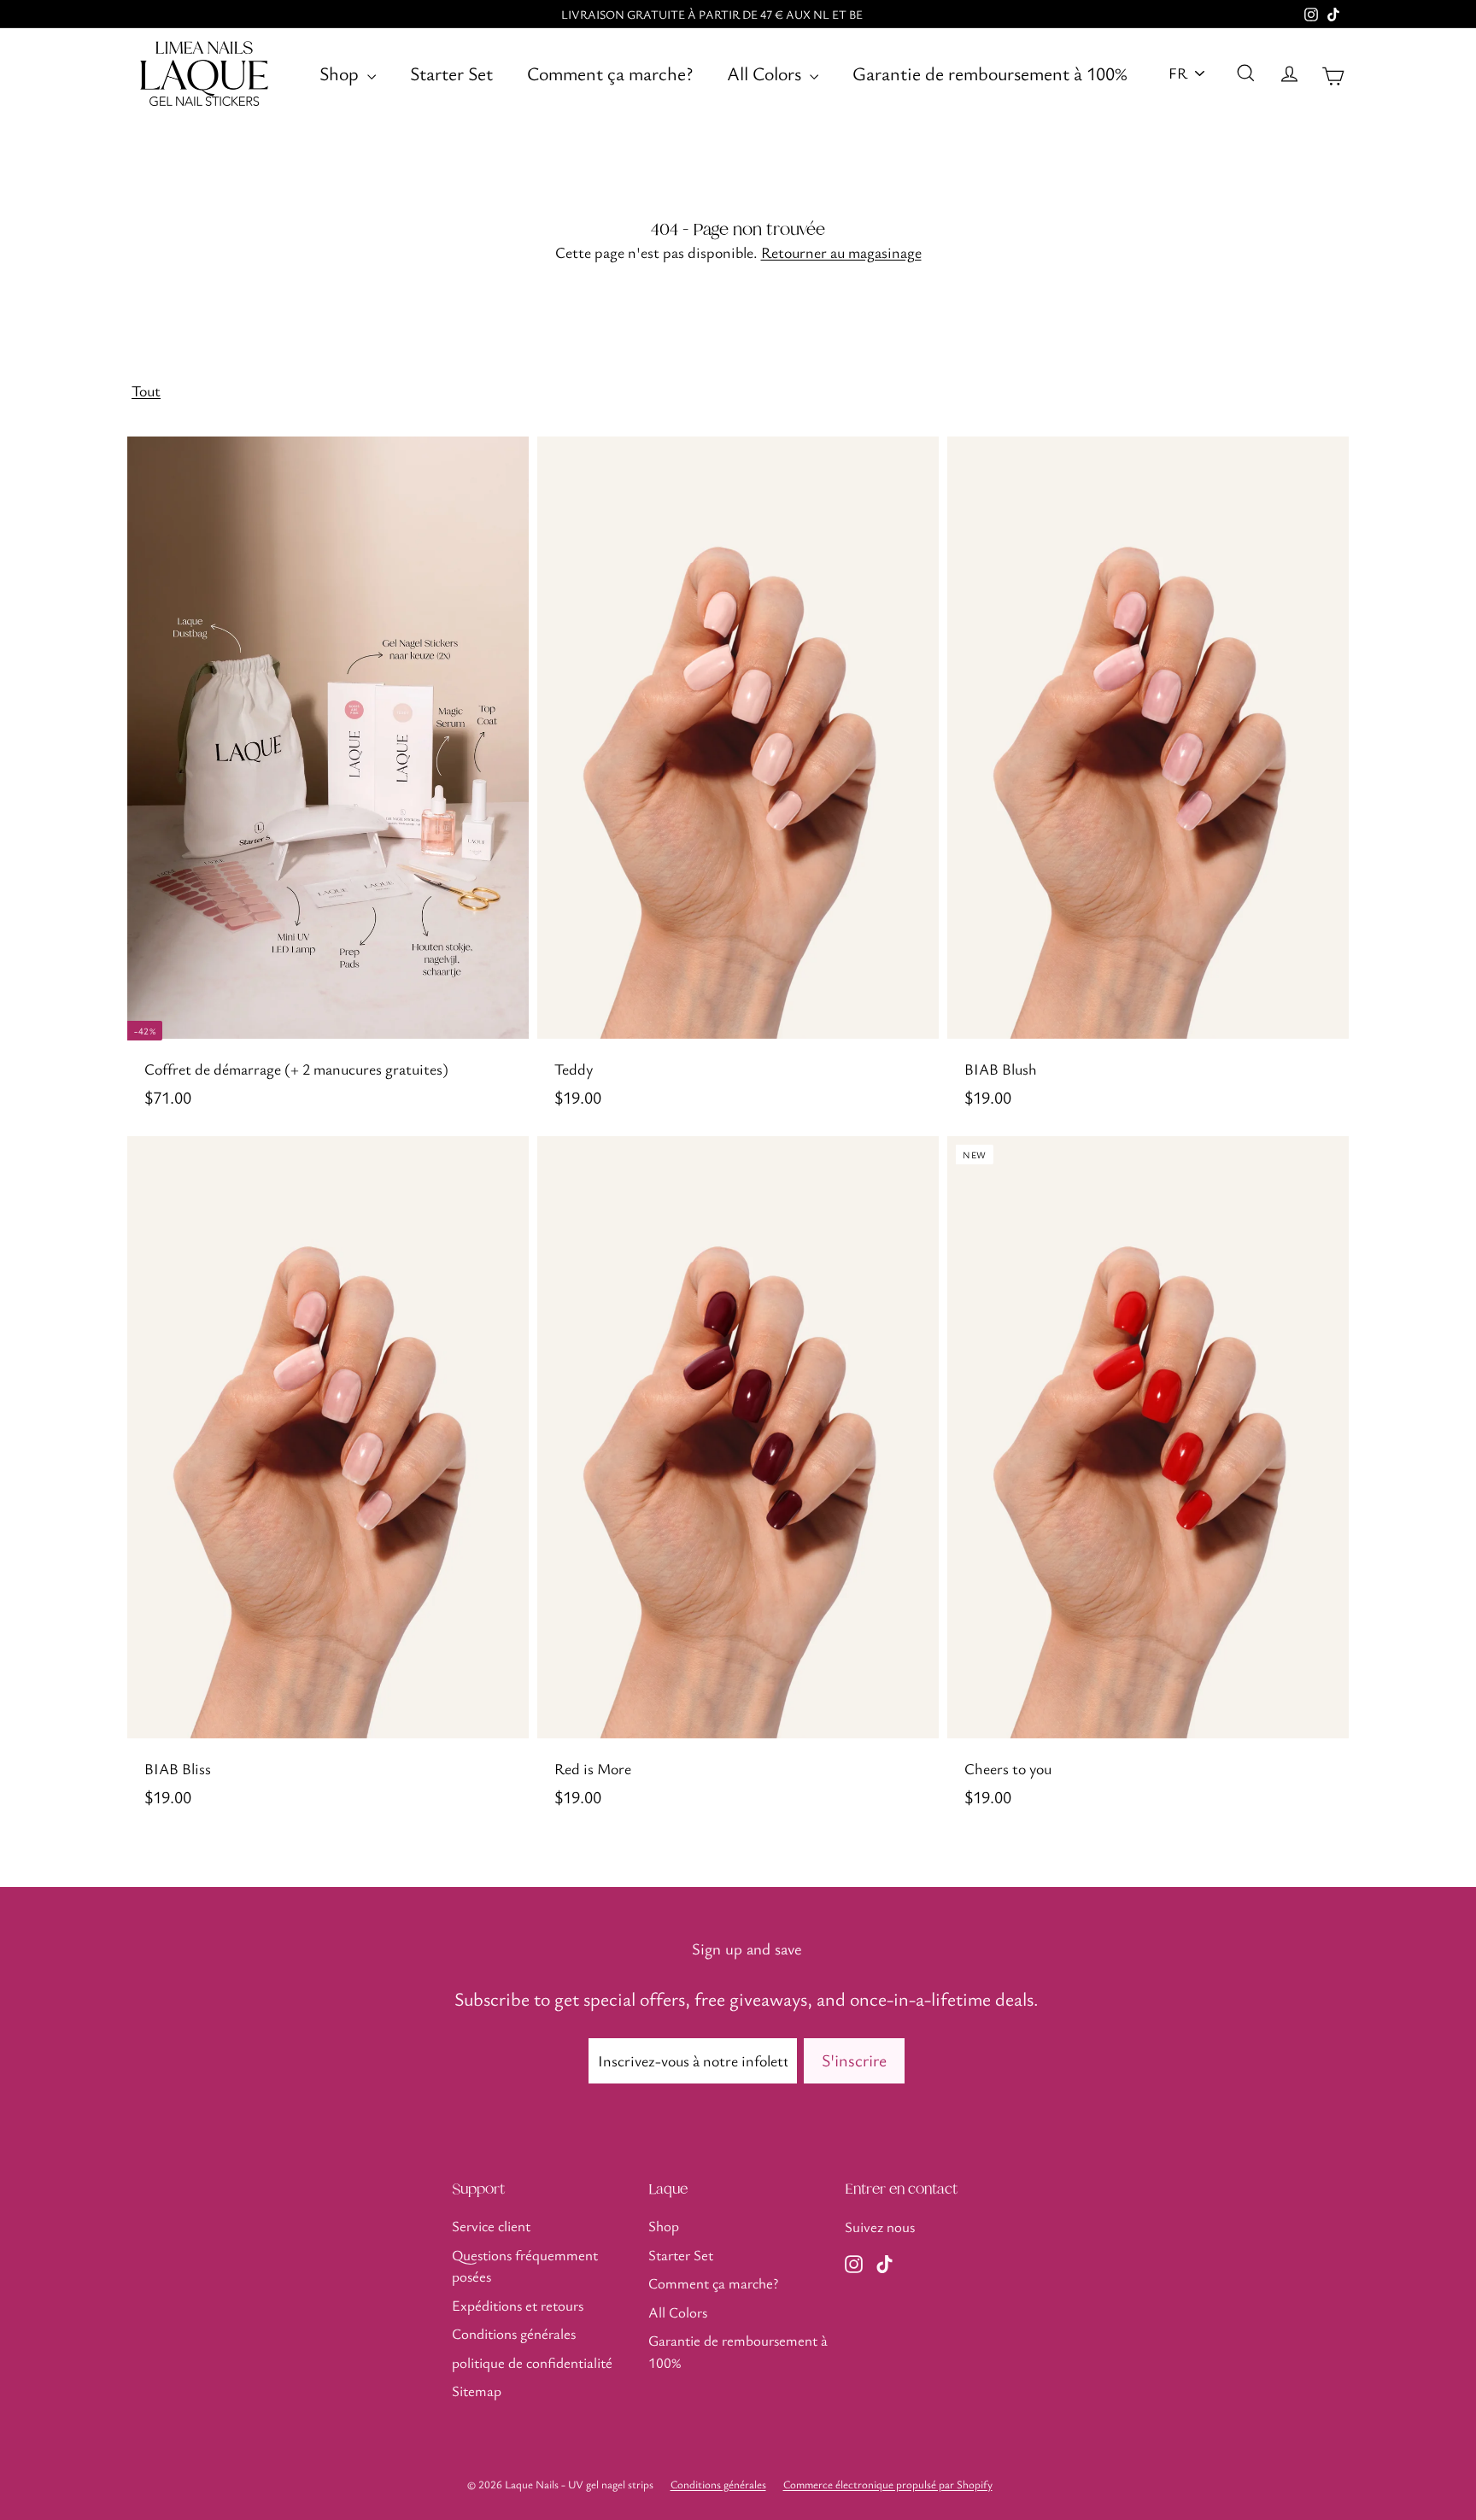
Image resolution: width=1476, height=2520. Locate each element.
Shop (341, 73)
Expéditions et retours (518, 2305)
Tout (146, 390)
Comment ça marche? (610, 73)
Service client (491, 2226)
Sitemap (477, 2391)
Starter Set (451, 73)
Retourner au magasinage (841, 252)
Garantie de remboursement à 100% (990, 73)
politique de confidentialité (532, 2362)
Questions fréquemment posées (525, 2266)
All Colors (766, 73)
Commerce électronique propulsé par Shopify (888, 2484)
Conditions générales (514, 2333)
